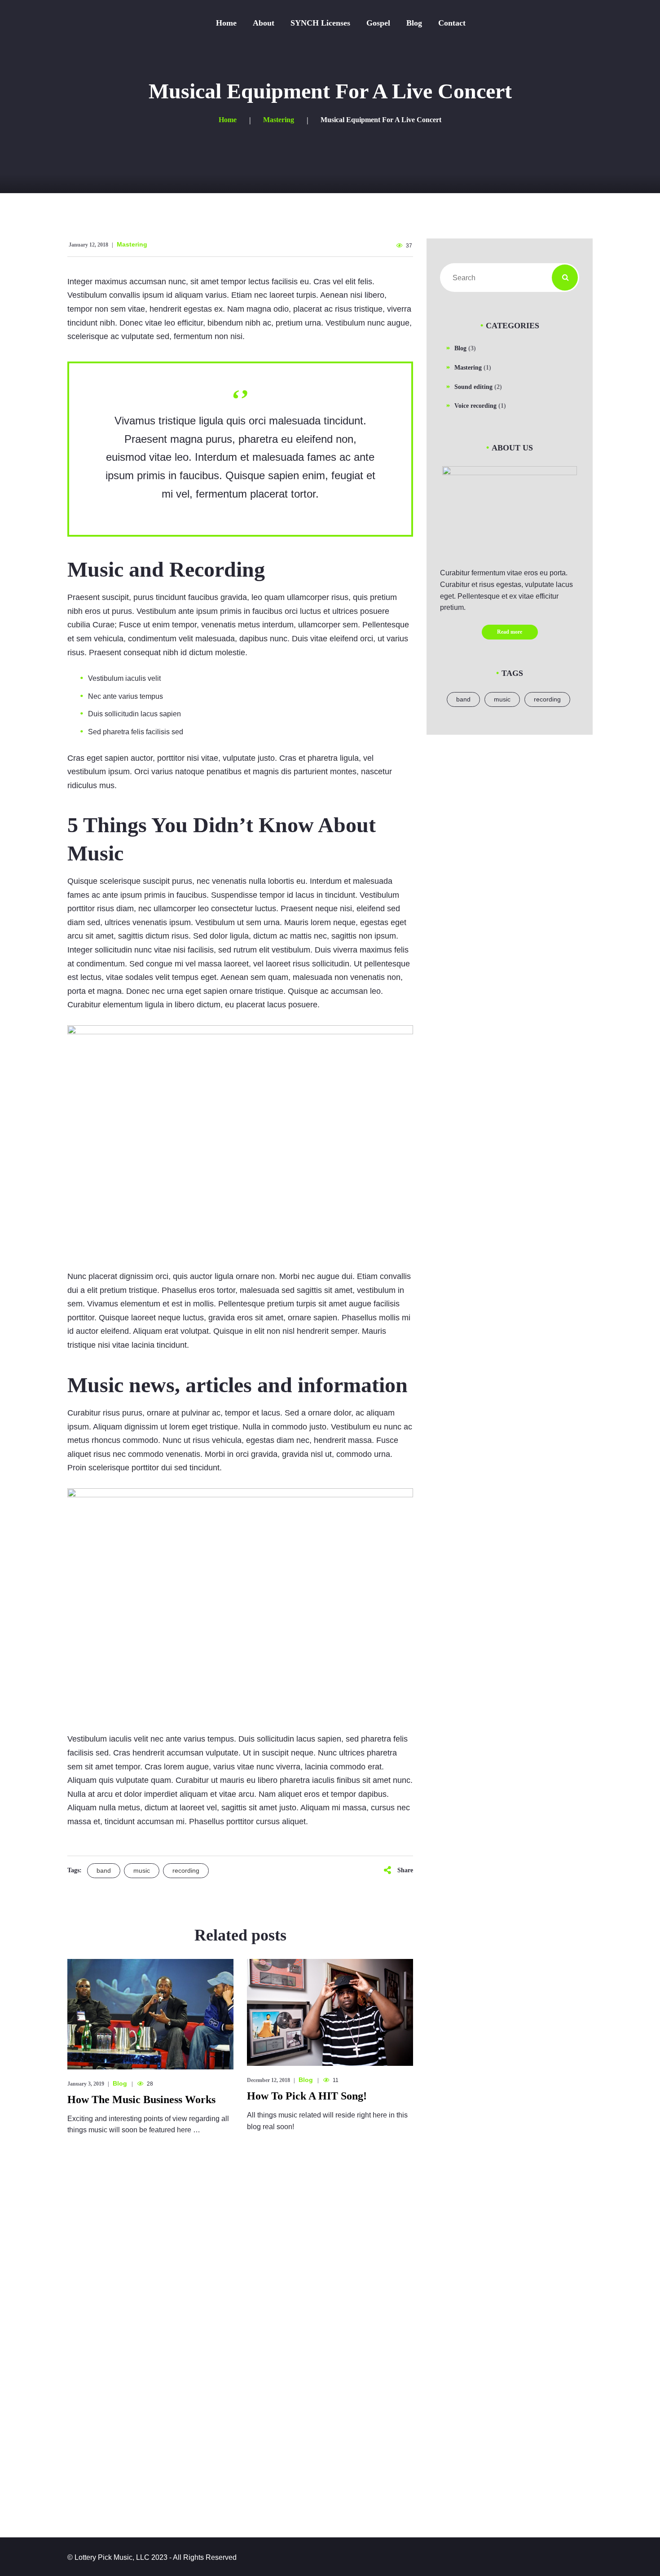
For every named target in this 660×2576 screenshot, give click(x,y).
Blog (120, 2083)
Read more (510, 632)
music (142, 1870)
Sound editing (473, 387)
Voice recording (475, 406)
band (104, 1870)
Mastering (132, 244)
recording (186, 1870)
